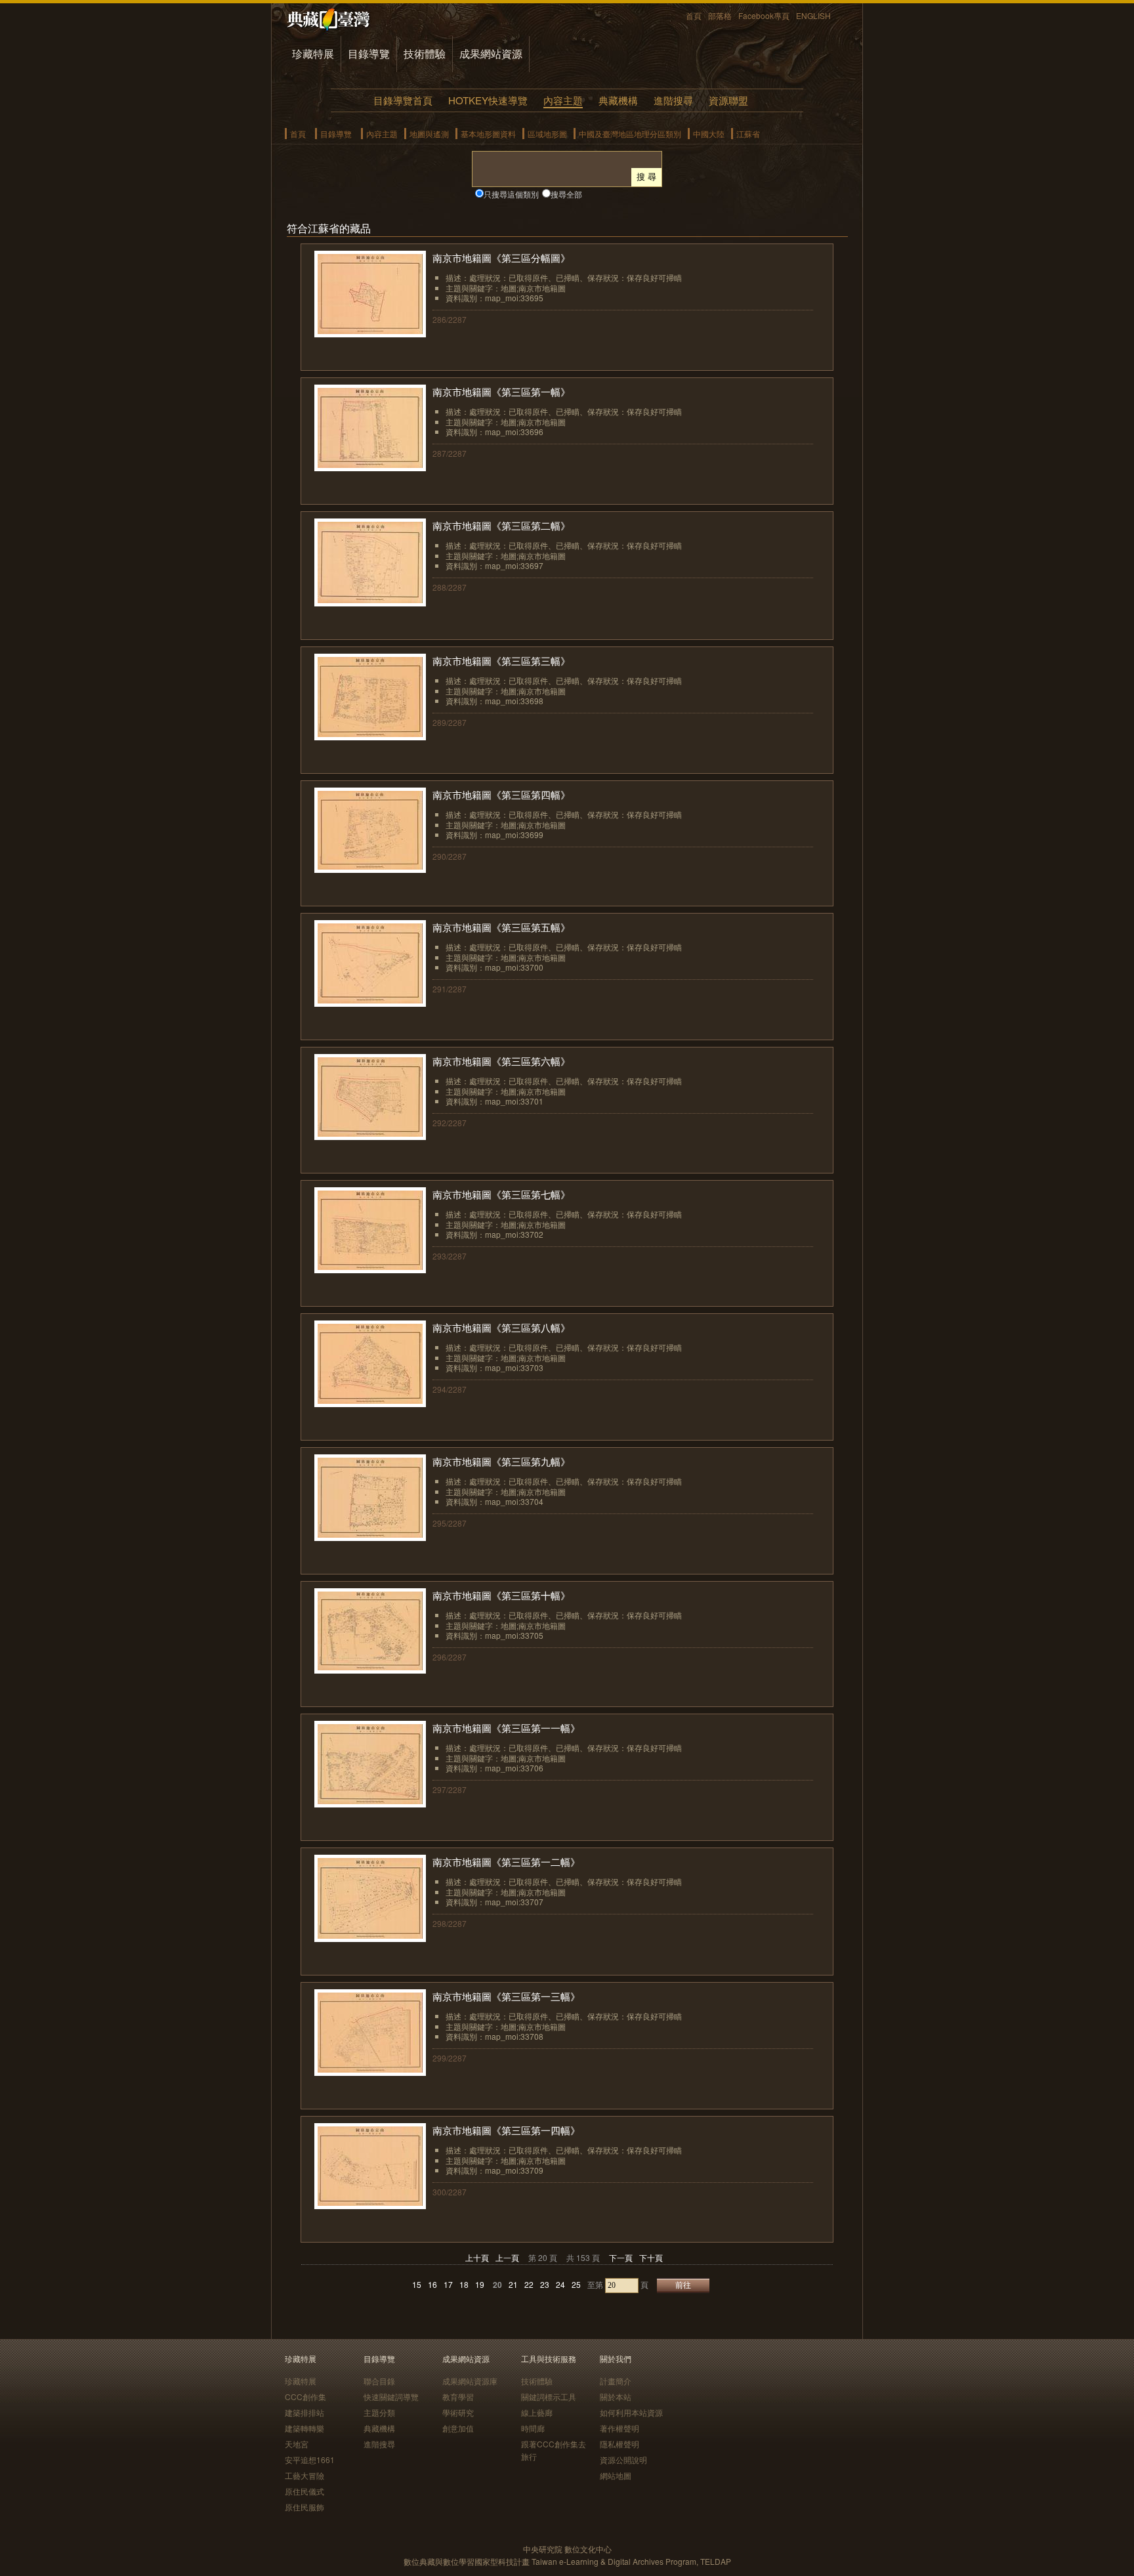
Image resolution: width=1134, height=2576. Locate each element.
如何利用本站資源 (631, 2412)
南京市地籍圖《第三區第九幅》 (501, 1461)
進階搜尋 (673, 100)
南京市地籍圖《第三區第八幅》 (501, 1327)
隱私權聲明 (619, 2444)
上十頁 (477, 2257)
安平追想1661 (310, 2460)
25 (576, 2284)
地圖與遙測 (429, 134)
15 (417, 2284)
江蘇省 (748, 134)
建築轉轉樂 (304, 2428)
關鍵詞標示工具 (549, 2397)
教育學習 (458, 2397)
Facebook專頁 (764, 15)
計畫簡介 (616, 2381)
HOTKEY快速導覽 (488, 100)
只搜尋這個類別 (511, 194)
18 (464, 2284)
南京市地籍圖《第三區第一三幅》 (506, 1996)
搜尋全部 (566, 194)
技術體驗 (425, 53)
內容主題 (563, 100)
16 (432, 2284)
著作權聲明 (619, 2428)
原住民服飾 (304, 2507)
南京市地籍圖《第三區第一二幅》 (506, 1862)
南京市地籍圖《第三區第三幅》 (501, 661)
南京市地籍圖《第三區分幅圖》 (501, 258)
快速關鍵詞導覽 (391, 2397)
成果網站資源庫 (470, 2381)
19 (480, 2284)
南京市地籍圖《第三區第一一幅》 (506, 1728)
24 (560, 2284)
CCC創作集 (305, 2397)
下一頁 (621, 2257)
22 (529, 2284)
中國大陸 (709, 134)
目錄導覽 (369, 53)
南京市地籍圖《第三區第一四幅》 (506, 2130)
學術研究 (458, 2412)
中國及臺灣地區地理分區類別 (630, 134)
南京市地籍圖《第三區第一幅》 (501, 391)
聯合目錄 (379, 2381)
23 (545, 2284)
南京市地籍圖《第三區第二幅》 (501, 525)
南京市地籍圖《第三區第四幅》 (501, 794)
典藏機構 (618, 100)
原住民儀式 (304, 2491)
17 (448, 2284)
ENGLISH (813, 15)
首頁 (694, 15)
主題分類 (379, 2412)
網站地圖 (616, 2475)
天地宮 (297, 2444)
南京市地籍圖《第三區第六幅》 (501, 1061)
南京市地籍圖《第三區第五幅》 (501, 927)
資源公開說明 (623, 2460)
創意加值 (458, 2428)
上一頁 (507, 2257)
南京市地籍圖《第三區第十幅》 (501, 1595)
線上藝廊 (537, 2412)
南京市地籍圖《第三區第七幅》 (501, 1194)
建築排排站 (304, 2412)
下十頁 (651, 2257)
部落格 (720, 15)
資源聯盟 (728, 100)
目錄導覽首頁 (403, 100)
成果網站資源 (491, 53)
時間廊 (533, 2428)
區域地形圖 (547, 134)
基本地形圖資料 (488, 134)
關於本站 (616, 2397)
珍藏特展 (313, 53)
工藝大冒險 (304, 2475)
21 (513, 2284)
